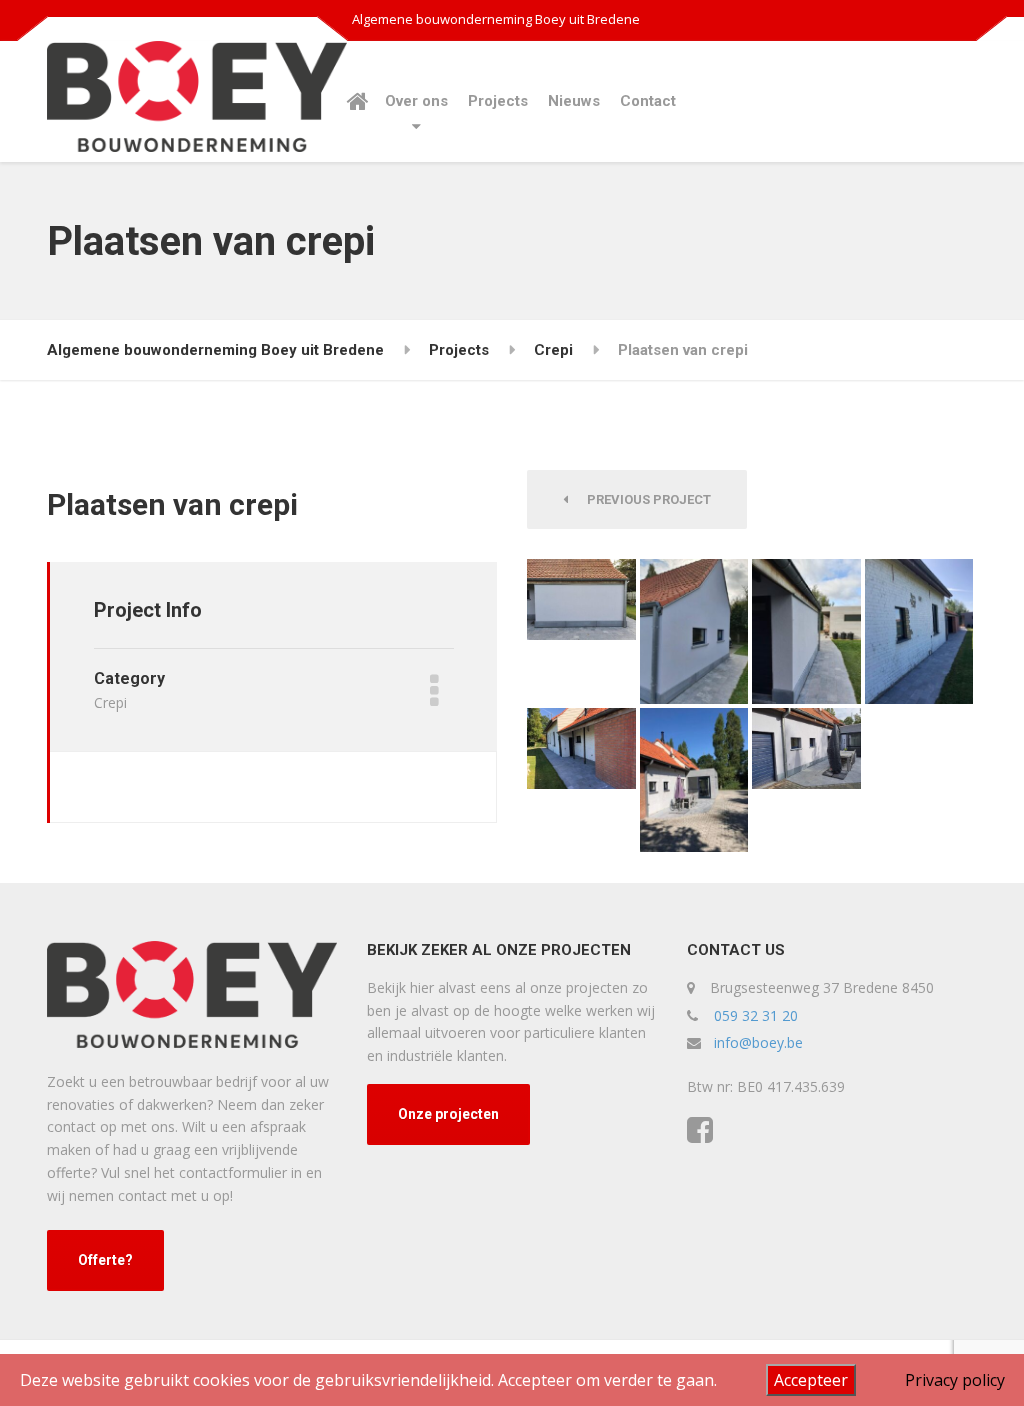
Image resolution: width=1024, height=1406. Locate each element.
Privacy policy (955, 1380)
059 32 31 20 (756, 1015)
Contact (648, 101)
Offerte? (105, 1260)
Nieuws (574, 101)
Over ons (416, 101)
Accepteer (811, 1380)
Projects (498, 101)
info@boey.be (758, 1042)
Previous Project (644, 499)
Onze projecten (448, 1114)
